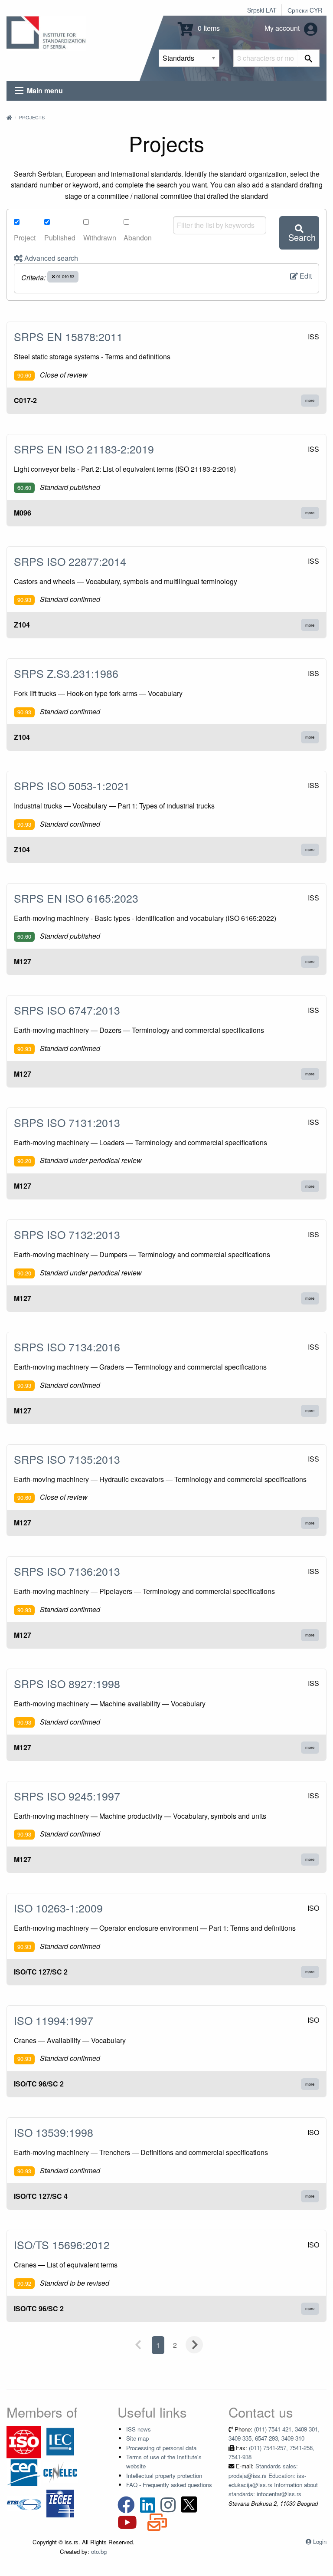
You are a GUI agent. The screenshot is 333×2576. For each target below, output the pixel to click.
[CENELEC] (60, 2472)
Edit (305, 276)
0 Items (208, 28)
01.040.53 (65, 276)
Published (60, 238)
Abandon (138, 238)
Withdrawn (100, 238)
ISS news (139, 2429)
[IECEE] (60, 2503)
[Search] (309, 58)
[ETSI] (24, 2503)
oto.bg (99, 2551)
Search (302, 237)
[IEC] (60, 2441)
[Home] (9, 117)
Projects (32, 117)
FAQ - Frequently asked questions (169, 2485)
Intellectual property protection (164, 2476)
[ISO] (24, 2441)
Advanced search (50, 258)
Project (25, 238)
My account (283, 28)
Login (320, 2541)
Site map (137, 2438)
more (310, 400)
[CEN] (24, 2472)
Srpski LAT (262, 10)
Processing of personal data (161, 2448)
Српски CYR (305, 10)
